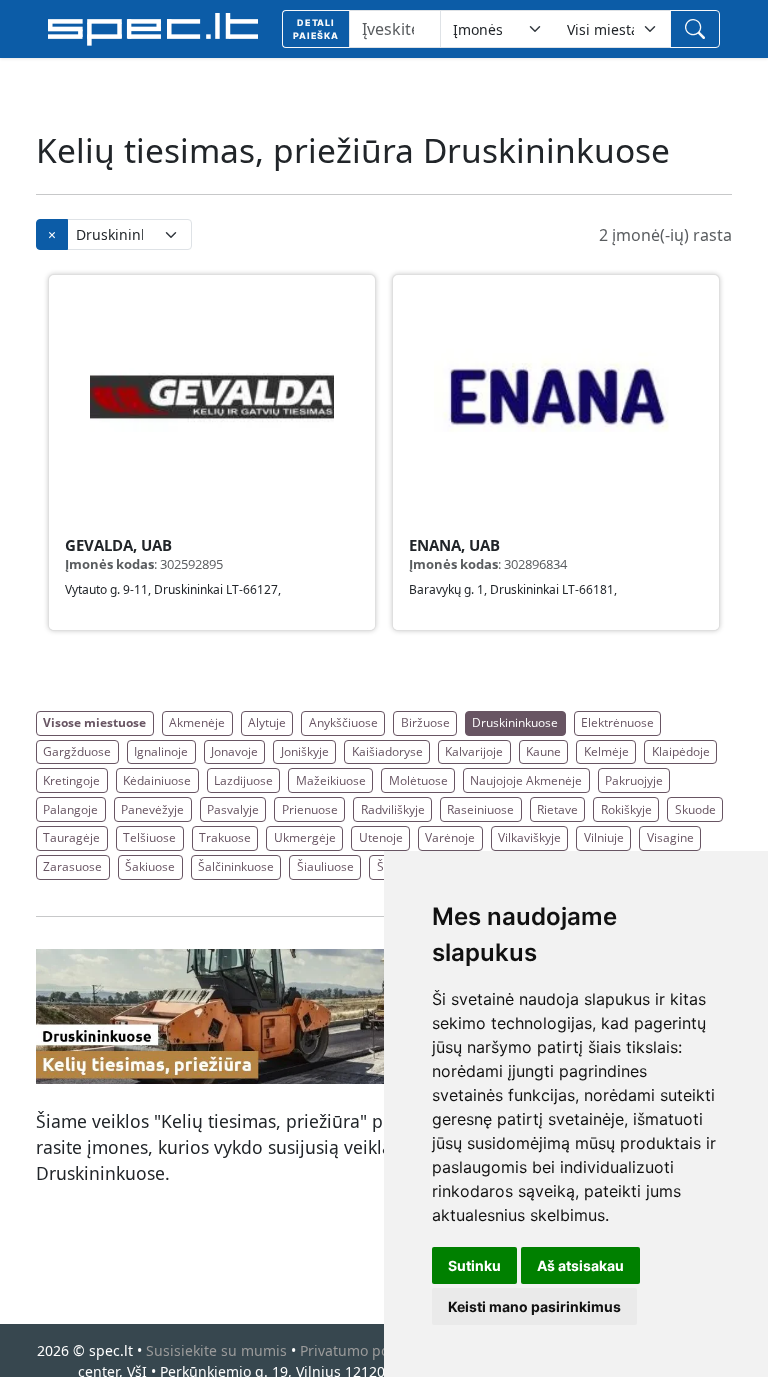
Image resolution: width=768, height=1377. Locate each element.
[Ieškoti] (695, 29)
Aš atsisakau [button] (580, 1265)
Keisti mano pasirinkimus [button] (534, 1306)
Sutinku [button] (474, 1265)
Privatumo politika (360, 1350)
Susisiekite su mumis (216, 1350)
